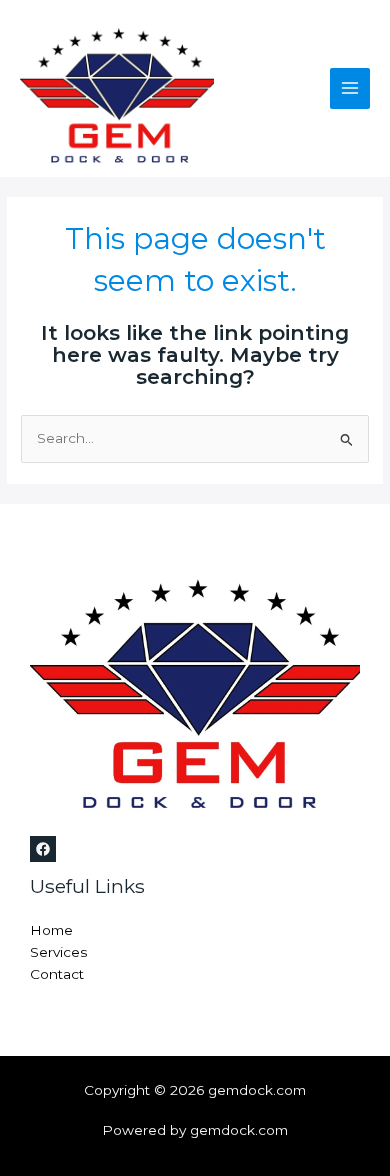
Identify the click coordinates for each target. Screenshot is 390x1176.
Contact (57, 974)
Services (58, 952)
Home (51, 930)
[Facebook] (43, 849)
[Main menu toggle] (350, 88)
